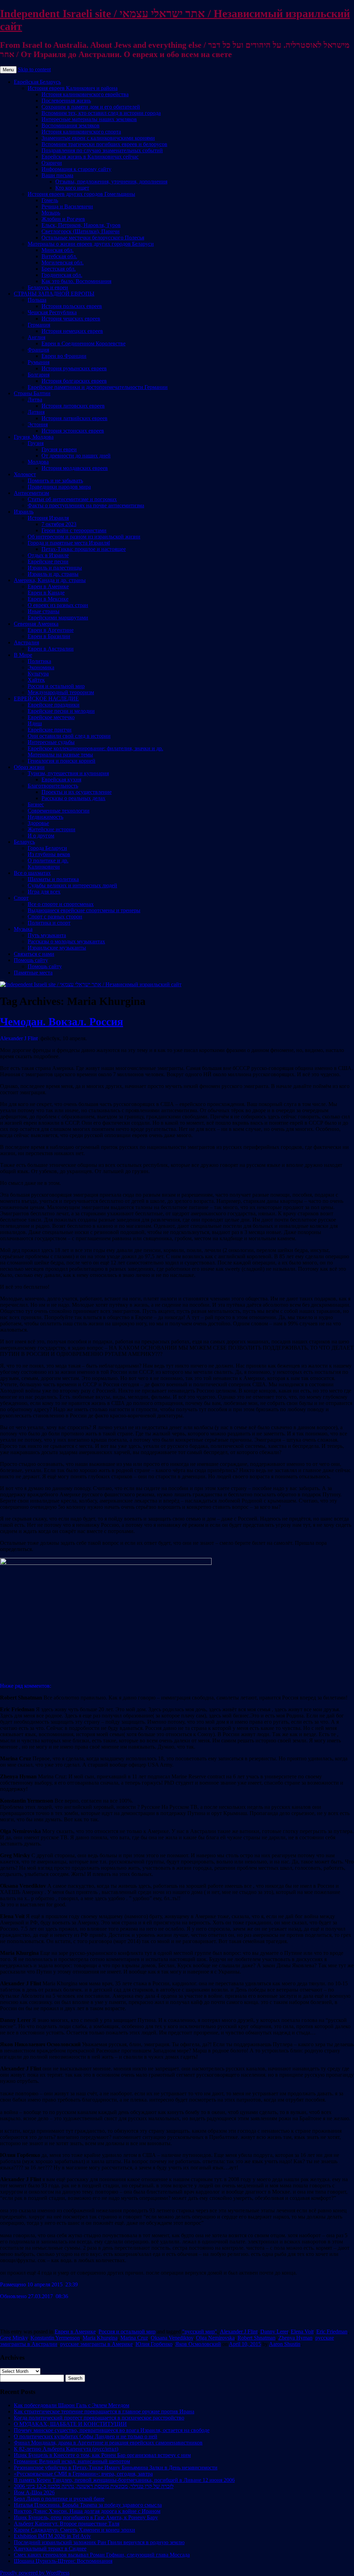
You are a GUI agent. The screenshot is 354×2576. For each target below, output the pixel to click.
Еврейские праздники (54, 705)
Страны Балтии (32, 393)
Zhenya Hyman (295, 2338)
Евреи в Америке (48, 586)
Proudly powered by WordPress (35, 2573)
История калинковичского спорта (81, 132)
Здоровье (38, 823)
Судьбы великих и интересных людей (72, 885)
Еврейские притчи (50, 730)
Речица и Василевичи (67, 206)
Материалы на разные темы (60, 755)
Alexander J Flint (239, 2332)
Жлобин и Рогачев (63, 219)
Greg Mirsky (14, 2338)
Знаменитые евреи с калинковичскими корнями (98, 138)
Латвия (36, 412)
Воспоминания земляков (71, 125)
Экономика (41, 667)
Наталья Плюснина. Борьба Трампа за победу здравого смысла (88, 2505)
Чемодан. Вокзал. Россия (62, 1022)
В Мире (23, 655)
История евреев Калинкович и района (73, 88)
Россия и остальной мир (56, 686)
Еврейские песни (48, 561)
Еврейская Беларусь (37, 82)
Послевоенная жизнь (66, 101)
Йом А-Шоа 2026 (34, 2492)
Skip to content (34, 69)
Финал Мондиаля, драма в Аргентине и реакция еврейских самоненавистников (108, 2443)
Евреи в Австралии (51, 649)
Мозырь (51, 213)
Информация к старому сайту (76, 169)
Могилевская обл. (63, 262)
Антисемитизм (31, 493)
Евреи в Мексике (48, 599)
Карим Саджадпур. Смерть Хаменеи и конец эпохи (74, 2530)
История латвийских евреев (74, 418)
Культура (38, 674)
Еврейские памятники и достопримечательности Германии (98, 387)
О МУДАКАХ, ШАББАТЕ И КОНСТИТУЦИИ (70, 2424)
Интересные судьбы (51, 742)
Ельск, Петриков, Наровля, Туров (81, 225)
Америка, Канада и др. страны (50, 580)
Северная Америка (36, 624)
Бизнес (36, 804)
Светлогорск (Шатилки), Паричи (81, 231)
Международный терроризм (61, 692)
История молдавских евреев (75, 468)
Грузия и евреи (59, 449)
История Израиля (48, 518)
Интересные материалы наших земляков (89, 119)
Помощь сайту (31, 960)
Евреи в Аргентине (51, 630)
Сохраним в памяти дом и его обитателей (91, 107)
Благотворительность (53, 786)
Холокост (25, 474)
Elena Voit (302, 2332)
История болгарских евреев (74, 381)
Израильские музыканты (57, 948)
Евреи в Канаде (46, 593)
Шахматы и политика (53, 879)
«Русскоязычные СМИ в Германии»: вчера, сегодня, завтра (83, 2474)
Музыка (23, 929)
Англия (36, 337)
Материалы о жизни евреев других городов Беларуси (91, 244)
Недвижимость (45, 817)
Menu (8, 70)
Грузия (36, 443)
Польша (37, 300)
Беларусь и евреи (48, 287)
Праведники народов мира (59, 487)
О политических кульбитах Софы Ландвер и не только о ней (86, 2436)
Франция (38, 350)
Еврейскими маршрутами (58, 618)
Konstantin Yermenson (55, 2338)
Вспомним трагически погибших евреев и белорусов (104, 144)
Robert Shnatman (257, 2338)
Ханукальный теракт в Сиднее (50, 2548)
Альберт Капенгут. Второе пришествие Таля (67, 2524)
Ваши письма (57, 175)
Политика (39, 661)
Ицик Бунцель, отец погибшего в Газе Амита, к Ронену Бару (86, 2517)
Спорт (21, 898)
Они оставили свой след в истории (69, 736)
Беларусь (24, 842)
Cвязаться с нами (34, 954)
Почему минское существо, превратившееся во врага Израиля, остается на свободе (112, 2430)
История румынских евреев (74, 368)
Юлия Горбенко (154, 2344)
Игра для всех (44, 892)
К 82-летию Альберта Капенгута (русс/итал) (66, 2449)
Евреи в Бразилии (49, 636)
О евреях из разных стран (58, 605)
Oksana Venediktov (172, 2338)
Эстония (38, 424)
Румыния (39, 362)
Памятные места (33, 973)
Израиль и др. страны (53, 574)
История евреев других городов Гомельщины (81, 194)
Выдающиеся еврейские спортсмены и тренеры (84, 910)
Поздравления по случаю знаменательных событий (102, 150)
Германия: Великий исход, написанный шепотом (72, 2461)
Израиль (24, 512)
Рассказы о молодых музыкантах (66, 941)
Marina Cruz (134, 2338)
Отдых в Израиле (48, 555)
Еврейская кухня (61, 779)
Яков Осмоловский (198, 2344)
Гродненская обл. (62, 275)
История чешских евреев (71, 319)
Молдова (38, 462)
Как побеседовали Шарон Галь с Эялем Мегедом (72, 2405)
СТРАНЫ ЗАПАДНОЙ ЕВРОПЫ (54, 294)
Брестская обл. (59, 269)
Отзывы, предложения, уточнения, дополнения (111, 182)
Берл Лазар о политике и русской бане (59, 2499)
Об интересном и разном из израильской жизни (84, 537)
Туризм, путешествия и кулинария (68, 773)
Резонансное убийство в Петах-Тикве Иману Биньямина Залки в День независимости (116, 2468)
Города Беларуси (47, 848)
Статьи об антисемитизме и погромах (72, 499)
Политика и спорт (49, 923)
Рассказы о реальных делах (73, 798)
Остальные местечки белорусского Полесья (93, 238)
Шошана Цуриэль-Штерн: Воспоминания (63, 2561)
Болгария (39, 375)
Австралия (26, 642)
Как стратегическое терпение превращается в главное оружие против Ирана (104, 2411)
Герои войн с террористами (74, 530)
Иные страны (44, 611)
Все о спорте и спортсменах (61, 904)
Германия (39, 325)
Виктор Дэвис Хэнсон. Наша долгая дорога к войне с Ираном (87, 2511)
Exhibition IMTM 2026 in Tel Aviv (52, 2536)
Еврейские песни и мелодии (61, 711)
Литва (35, 400)
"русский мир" (200, 2332)
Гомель (50, 200)
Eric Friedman (332, 2332)
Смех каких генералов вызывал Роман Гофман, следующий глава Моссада (102, 2555)
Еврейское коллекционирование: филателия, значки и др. (95, 748)
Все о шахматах (32, 873)
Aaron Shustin (285, 2344)
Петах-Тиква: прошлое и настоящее (84, 549)
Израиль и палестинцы (55, 568)
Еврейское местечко (51, 717)
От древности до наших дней (76, 456)
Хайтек (36, 680)
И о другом (41, 836)
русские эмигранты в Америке (96, 2344)
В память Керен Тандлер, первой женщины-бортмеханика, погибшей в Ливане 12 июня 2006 (124, 2480)
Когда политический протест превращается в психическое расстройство (99, 2418)
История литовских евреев (73, 406)
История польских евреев (72, 306)
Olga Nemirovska (215, 2338)
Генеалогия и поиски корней (62, 761)
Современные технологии (59, 811)
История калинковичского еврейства (85, 94)
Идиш (35, 723)
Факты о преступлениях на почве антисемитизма (86, 505)
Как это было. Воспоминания (76, 281)
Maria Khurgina (100, 2338)
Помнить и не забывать (55, 480)
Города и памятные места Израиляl (69, 543)
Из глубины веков (49, 854)
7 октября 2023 (59, 524)
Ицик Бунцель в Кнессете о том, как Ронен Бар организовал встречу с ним (102, 2455)
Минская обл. (58, 250)
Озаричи (52, 163)
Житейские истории (52, 829)
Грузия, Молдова (34, 437)
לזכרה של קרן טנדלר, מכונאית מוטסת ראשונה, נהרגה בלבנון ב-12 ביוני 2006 (94, 2486)
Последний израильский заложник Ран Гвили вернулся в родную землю (99, 2542)
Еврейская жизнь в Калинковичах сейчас (90, 157)
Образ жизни (29, 767)
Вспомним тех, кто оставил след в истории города (101, 113)
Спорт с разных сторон (55, 917)
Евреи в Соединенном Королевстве (83, 343)
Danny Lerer (274, 2332)
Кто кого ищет (72, 188)
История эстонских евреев (73, 431)
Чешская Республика (52, 312)
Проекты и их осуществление (77, 792)
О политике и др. (48, 860)
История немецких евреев (72, 331)
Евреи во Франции (64, 356)
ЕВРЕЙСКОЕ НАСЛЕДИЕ (46, 699)
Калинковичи (44, 867)
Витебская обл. (59, 256)
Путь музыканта (47, 935)
